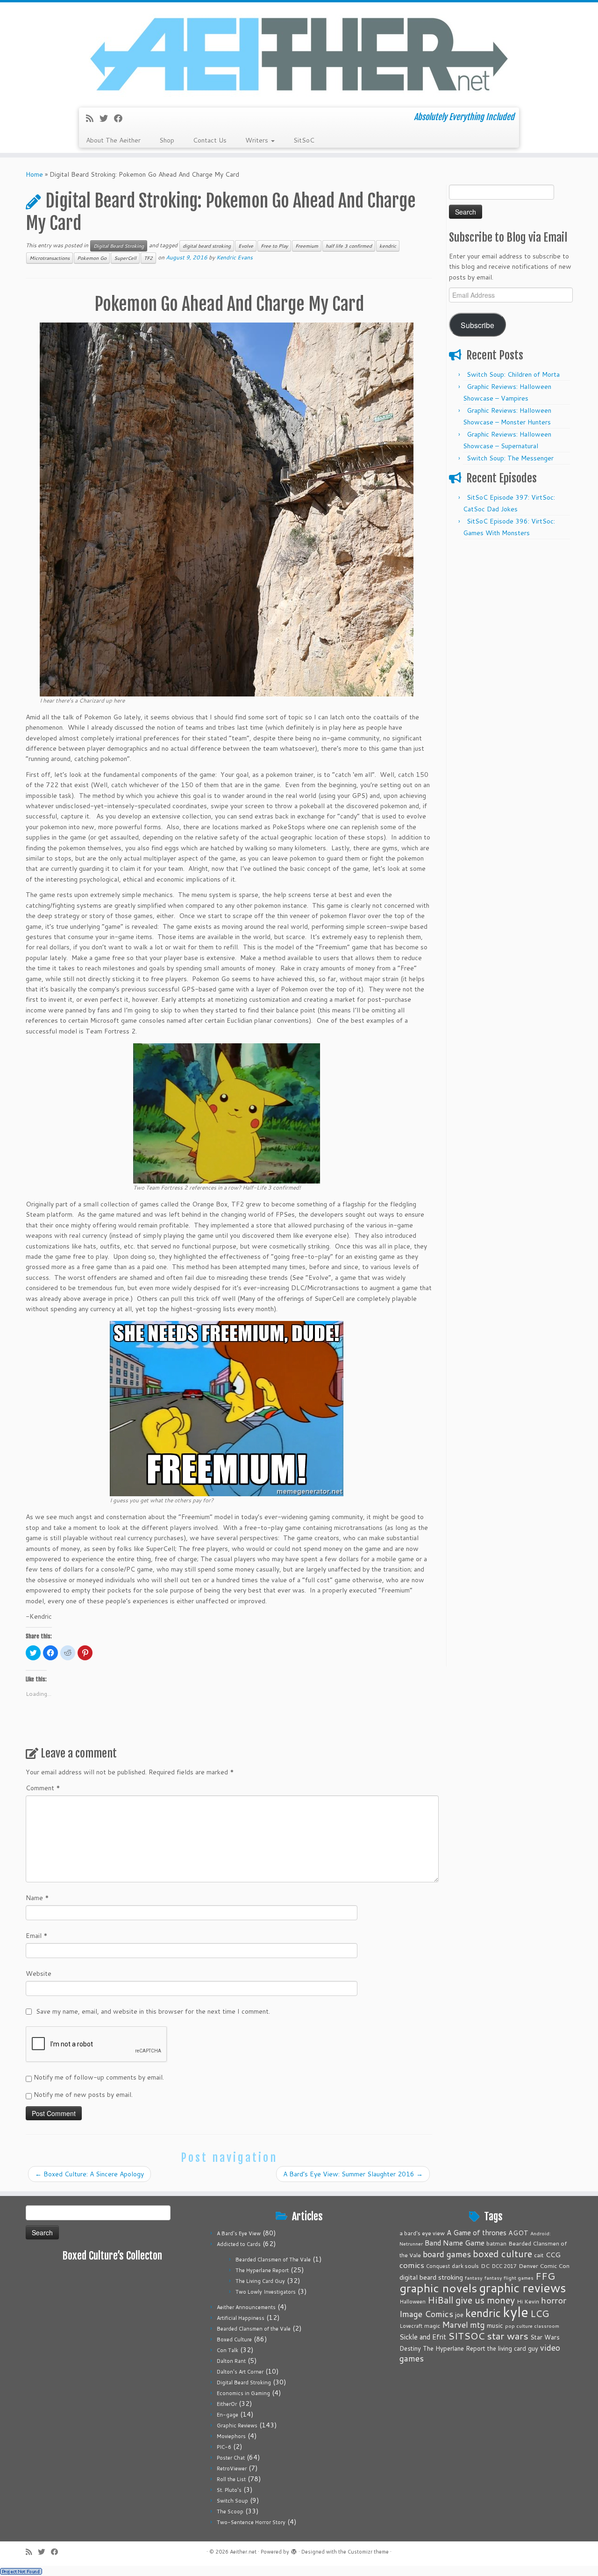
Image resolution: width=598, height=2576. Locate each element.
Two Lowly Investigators (266, 2292)
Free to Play (274, 246)
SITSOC (466, 2336)
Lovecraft (411, 2326)
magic (432, 2325)
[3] (227, 1112)
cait (539, 2255)
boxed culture (502, 2254)
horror (554, 2300)
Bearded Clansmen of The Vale (273, 2260)
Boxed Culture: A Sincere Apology (89, 2174)
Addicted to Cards (239, 2244)
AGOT (518, 2233)
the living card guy (513, 2348)
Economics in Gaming (243, 2393)
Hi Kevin (528, 2301)
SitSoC (304, 140)
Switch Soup (232, 2501)
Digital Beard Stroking (119, 246)
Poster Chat (231, 2458)
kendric (388, 246)
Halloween (413, 2302)
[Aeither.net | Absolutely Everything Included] (299, 54)
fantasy (474, 2278)
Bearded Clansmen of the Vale (254, 2329)
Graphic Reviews (237, 2425)
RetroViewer (232, 2468)
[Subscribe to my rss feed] (93, 118)
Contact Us (210, 140)
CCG (553, 2255)
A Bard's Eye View (239, 2233)
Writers (258, 140)
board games (447, 2254)
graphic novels (438, 2288)
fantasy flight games (509, 2278)
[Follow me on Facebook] (121, 118)
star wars (508, 2336)
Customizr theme (368, 2552)
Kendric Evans (235, 257)
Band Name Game (455, 2243)
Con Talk (228, 2350)
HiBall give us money (471, 2300)
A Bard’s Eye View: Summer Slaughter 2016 (353, 2174)
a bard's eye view (422, 2233)
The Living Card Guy (260, 2281)
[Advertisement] (511, 685)
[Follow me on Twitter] (107, 118)
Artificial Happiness (241, 2318)
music (495, 2325)
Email (37, 1936)
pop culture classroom (532, 2326)
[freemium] (227, 1408)
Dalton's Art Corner (240, 2372)
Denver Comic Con (544, 2266)
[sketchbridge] (227, 509)
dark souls (465, 2266)
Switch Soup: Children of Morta (513, 374)
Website (39, 1973)
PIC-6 (224, 2447)
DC (485, 2266)
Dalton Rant (231, 2361)
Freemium (307, 246)
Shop (167, 140)
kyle (516, 2312)
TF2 (148, 258)
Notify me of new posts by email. (83, 2095)
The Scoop (230, 2511)
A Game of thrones (477, 2233)
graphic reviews (523, 2288)
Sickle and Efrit (423, 2337)
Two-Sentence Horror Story (251, 2522)
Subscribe (477, 325)
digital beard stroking (207, 246)
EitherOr (227, 2404)
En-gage (228, 2415)
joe (459, 2315)
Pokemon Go (92, 258)
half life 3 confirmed (349, 246)
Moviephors (231, 2436)
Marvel (455, 2325)
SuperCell (125, 258)
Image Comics (426, 2314)
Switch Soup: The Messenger (510, 458)
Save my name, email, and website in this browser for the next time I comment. (153, 2011)
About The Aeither (113, 140)
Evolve (246, 246)
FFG (545, 2276)
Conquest (438, 2266)
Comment (43, 1788)
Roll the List (231, 2479)
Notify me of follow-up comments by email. (99, 2077)
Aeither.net (243, 2552)
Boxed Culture (234, 2339)
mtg (477, 2325)
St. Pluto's (229, 2490)
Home (34, 174)
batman (496, 2243)
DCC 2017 (504, 2266)
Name (37, 1898)
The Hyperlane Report (262, 2270)
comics (412, 2265)
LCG (540, 2313)
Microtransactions (50, 258)
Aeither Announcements (246, 2307)
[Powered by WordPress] (294, 2550)
